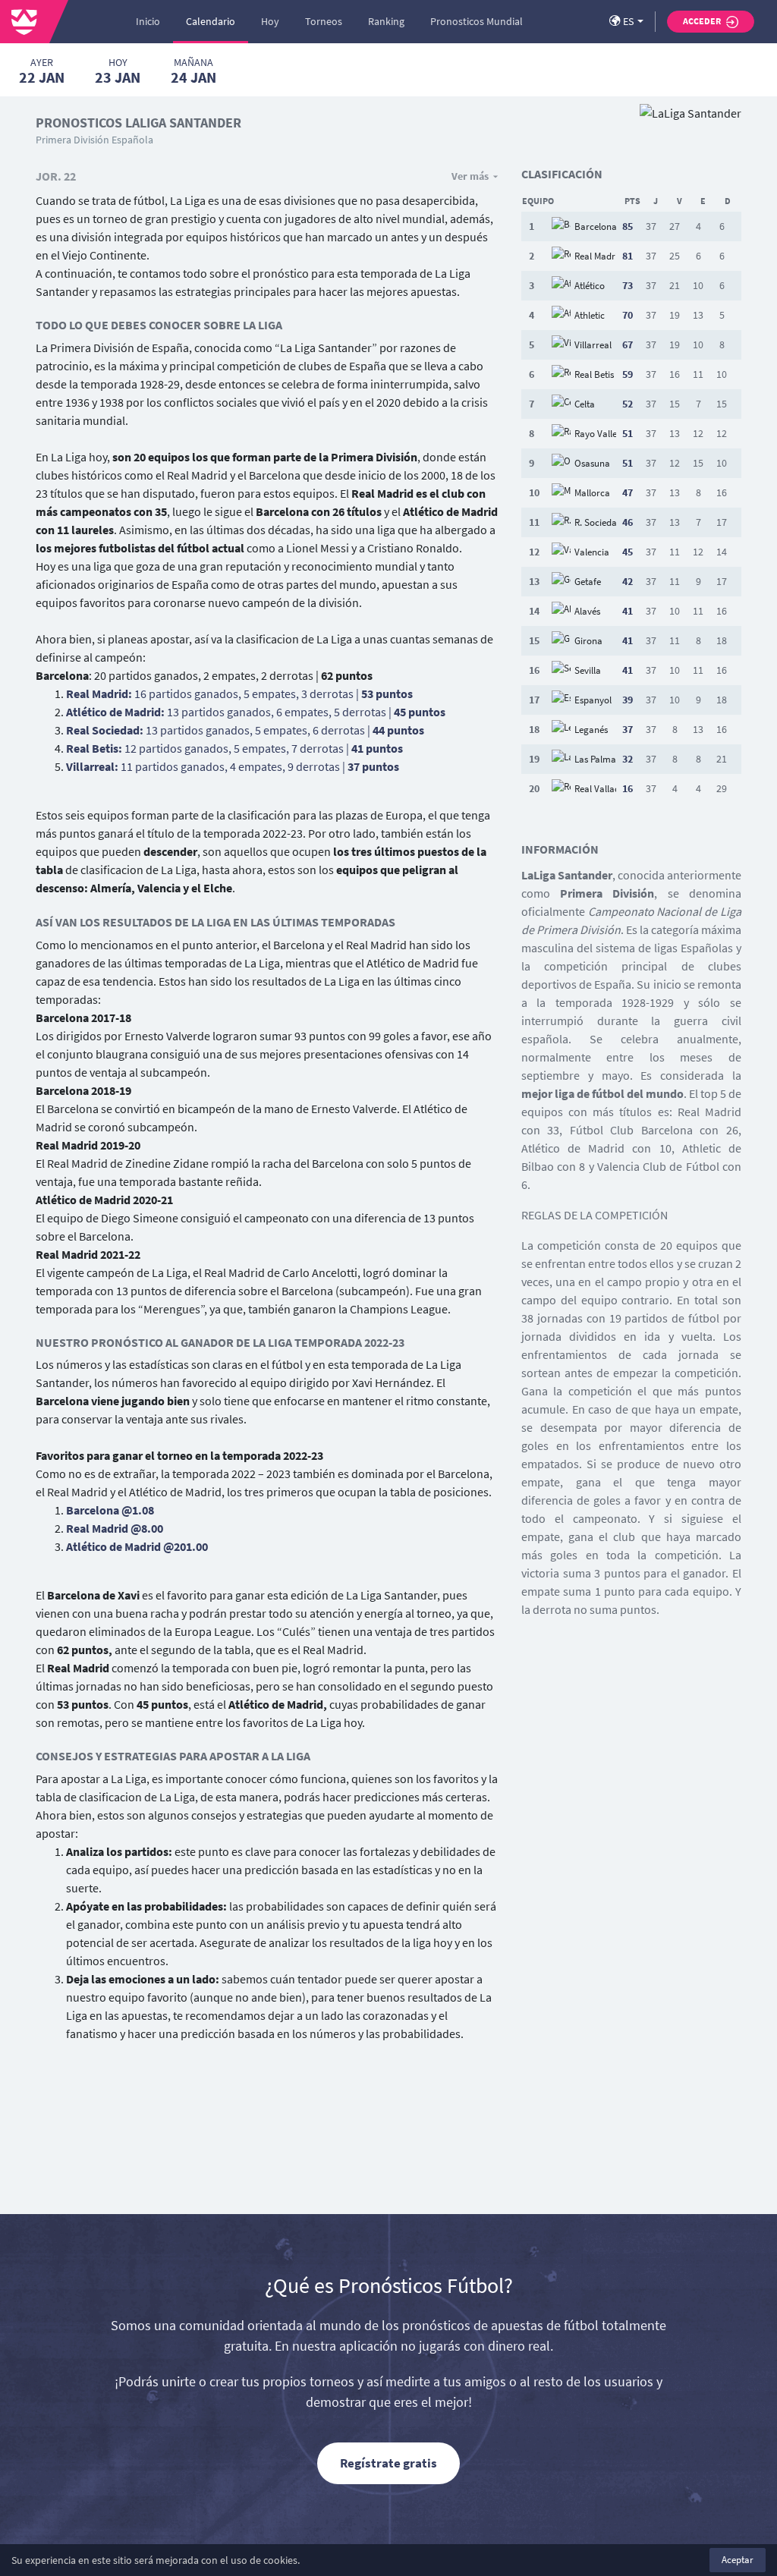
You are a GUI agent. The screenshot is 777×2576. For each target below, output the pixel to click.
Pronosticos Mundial (477, 21)
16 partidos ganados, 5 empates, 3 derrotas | (239, 694)
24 (193, 71)
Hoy (270, 21)
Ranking (386, 21)
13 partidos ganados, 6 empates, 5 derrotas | (256, 712)
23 (118, 71)
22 (42, 71)
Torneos (324, 21)
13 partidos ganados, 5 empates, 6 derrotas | (245, 730)
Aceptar (738, 2560)
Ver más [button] (470, 176)
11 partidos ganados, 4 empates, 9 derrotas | (233, 766)
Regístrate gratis (388, 2463)
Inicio (148, 21)
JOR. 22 (56, 176)
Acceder (703, 21)
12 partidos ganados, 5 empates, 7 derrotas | (234, 748)
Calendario (211, 21)
